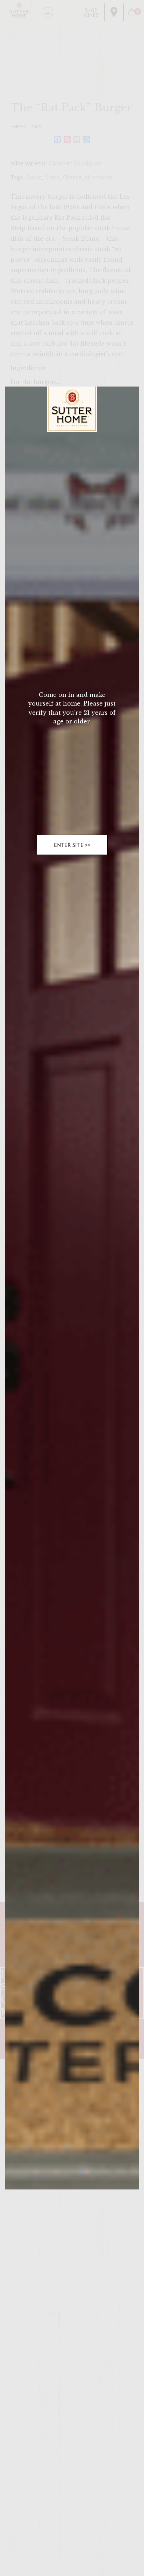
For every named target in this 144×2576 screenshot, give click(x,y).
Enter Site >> (72, 845)
